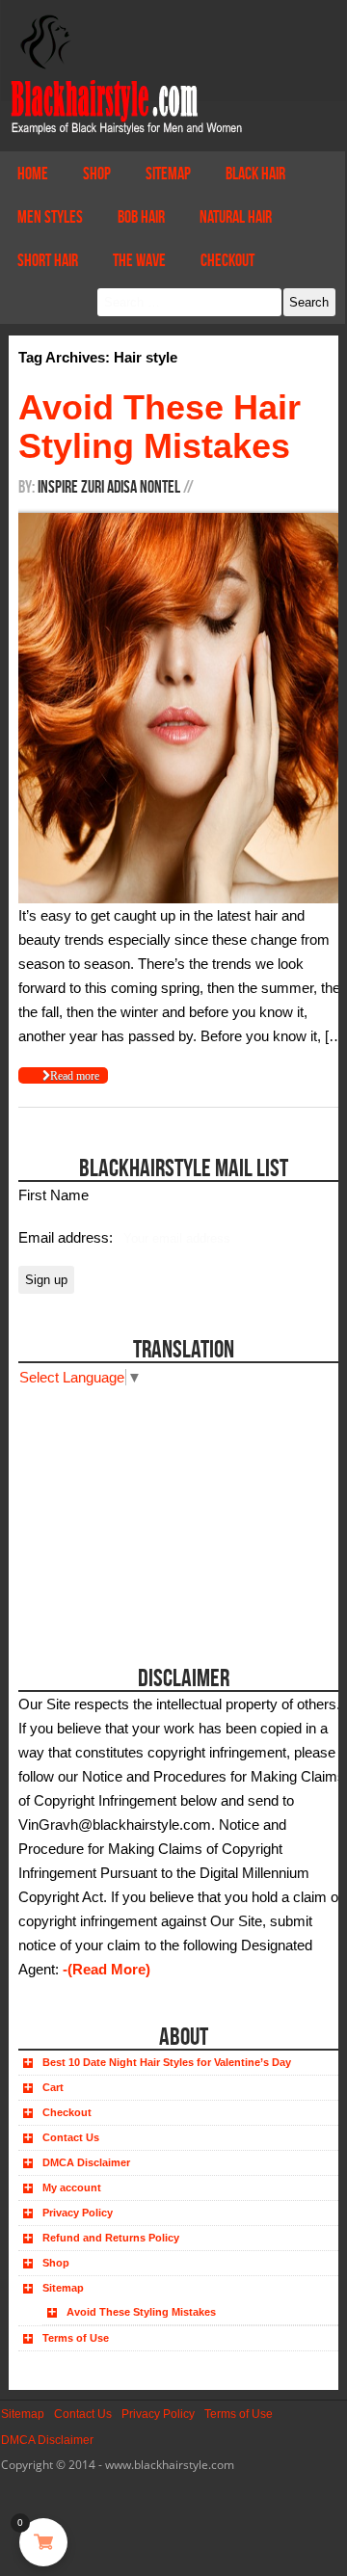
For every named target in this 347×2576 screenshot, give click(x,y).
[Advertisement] (127, 1510)
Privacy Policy (78, 2213)
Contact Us (71, 2137)
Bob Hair (141, 217)
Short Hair (48, 260)
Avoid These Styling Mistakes (141, 2312)
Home (33, 174)
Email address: (67, 1237)
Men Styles (50, 217)
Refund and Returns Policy (111, 2238)
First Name (53, 1195)
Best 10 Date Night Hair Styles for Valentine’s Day (167, 2062)
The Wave (139, 260)
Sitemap (168, 174)
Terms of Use (76, 2338)
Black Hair (255, 174)
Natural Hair (236, 217)
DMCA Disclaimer (86, 2162)
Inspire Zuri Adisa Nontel (109, 487)
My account (72, 2187)
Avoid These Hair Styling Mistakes (160, 427)
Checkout (227, 260)
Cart (53, 2087)
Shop (97, 174)
